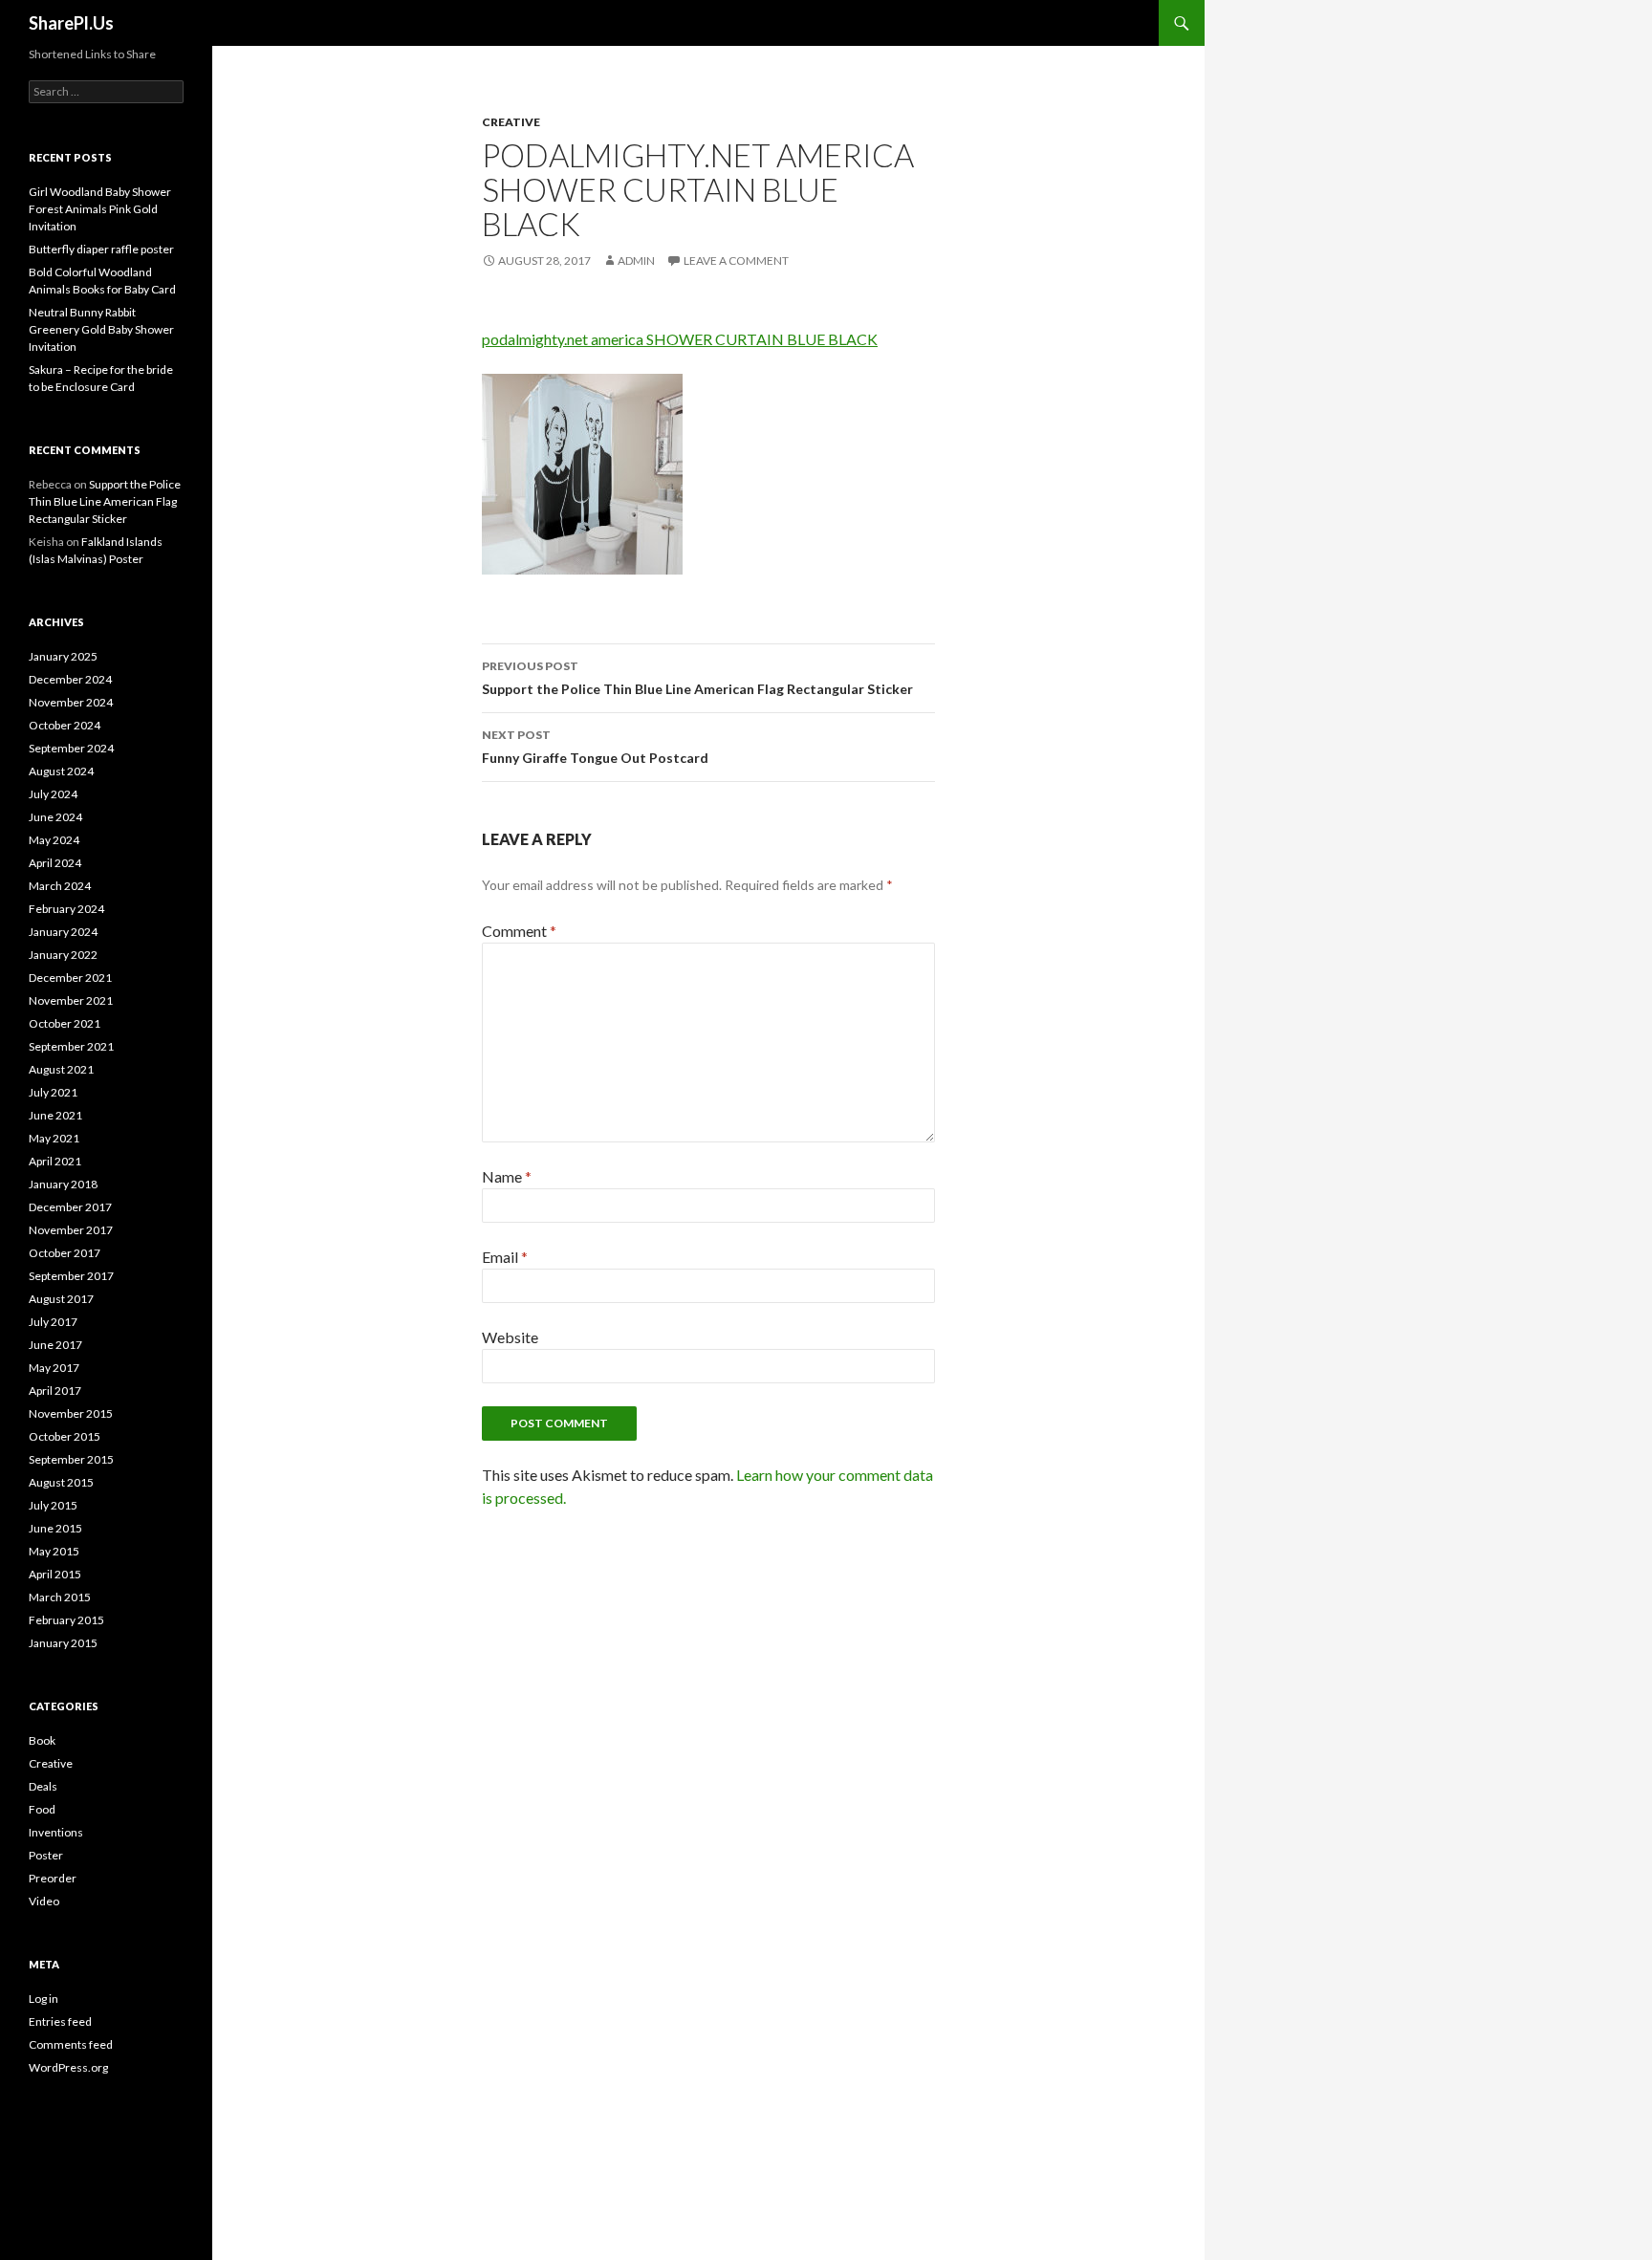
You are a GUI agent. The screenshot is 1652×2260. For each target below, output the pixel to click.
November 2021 (71, 1000)
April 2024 (55, 863)
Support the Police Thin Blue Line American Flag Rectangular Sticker (697, 678)
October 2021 (65, 1023)
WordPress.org (68, 2067)
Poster (46, 1855)
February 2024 (66, 909)
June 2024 (55, 817)
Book (42, 1740)
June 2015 (55, 1528)
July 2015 (53, 1505)
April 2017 (55, 1391)
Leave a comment (736, 261)
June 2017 (55, 1345)
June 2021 (55, 1115)
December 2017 (70, 1207)
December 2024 (70, 679)
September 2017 (71, 1276)
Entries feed (60, 2021)
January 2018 (63, 1184)
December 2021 (70, 978)
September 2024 (71, 748)
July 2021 (53, 1092)
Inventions (56, 1832)
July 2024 (53, 794)
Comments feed (71, 2044)
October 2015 (65, 1436)
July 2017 (53, 1322)
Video (44, 1901)
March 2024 (60, 886)
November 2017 (71, 1230)
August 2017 (61, 1299)
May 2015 (54, 1551)
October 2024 (65, 725)
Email (505, 1257)
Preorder (53, 1878)
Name (507, 1176)
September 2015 (71, 1459)
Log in (43, 1999)
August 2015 (61, 1482)
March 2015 (60, 1597)
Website (510, 1337)
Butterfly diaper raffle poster (101, 249)
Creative (511, 122)
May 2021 (54, 1138)
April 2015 (55, 1574)
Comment (519, 931)
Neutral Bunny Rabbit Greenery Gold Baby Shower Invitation (101, 329)
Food (42, 1809)
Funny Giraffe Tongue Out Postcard (595, 747)
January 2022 (63, 955)
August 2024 (61, 771)
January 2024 (63, 932)
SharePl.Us (71, 23)
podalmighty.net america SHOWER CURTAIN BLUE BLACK (680, 339)
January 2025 (63, 656)
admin (636, 261)
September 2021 (71, 1046)
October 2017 (65, 1253)
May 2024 (54, 840)
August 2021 (61, 1069)
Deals (43, 1786)
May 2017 (54, 1368)
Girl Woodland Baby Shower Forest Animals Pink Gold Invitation (100, 209)
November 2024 (71, 702)
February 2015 (66, 1620)
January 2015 (63, 1643)
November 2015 (71, 1413)
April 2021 (55, 1161)
